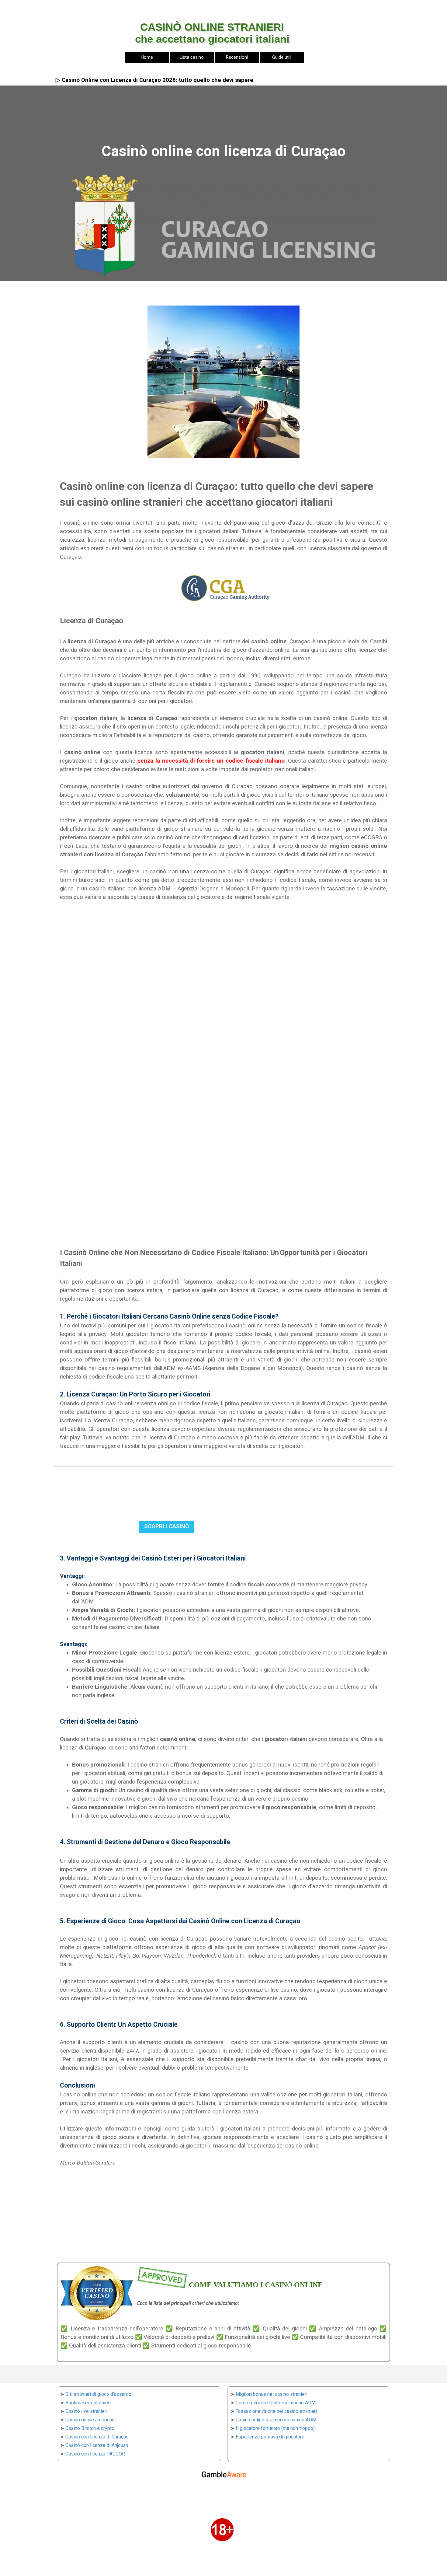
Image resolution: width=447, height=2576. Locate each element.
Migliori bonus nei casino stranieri (272, 2394)
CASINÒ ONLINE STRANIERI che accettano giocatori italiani (212, 33)
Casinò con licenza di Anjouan (97, 2445)
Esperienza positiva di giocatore (270, 2437)
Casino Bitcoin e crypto (90, 2428)
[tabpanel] (111, 7)
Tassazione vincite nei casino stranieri (276, 2411)
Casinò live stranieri (86, 2411)
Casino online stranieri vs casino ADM (276, 2420)
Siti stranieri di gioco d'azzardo (98, 2394)
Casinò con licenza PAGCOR (95, 2454)
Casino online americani (90, 2420)
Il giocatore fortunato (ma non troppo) (275, 2428)
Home (147, 57)
